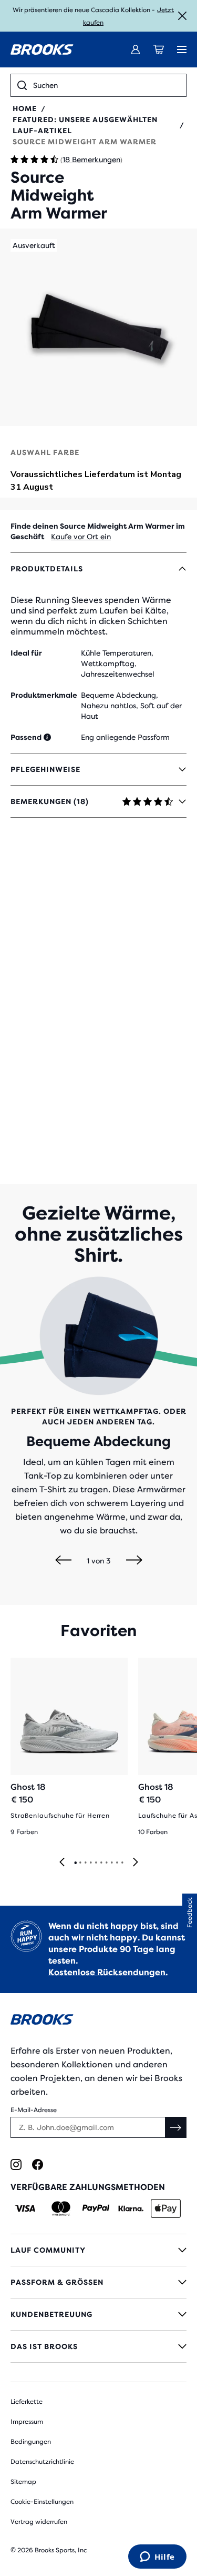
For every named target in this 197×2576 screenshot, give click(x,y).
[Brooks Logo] (98, 2021)
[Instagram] (16, 2164)
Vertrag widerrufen (39, 2522)
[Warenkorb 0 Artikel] (159, 49)
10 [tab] (122, 1863)
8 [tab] (111, 1863)
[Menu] (182, 49)
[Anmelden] (136, 49)
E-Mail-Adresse (34, 2110)
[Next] (134, 1561)
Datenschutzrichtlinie (42, 2462)
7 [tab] (106, 1863)
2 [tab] (80, 1863)
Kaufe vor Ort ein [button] (81, 537)
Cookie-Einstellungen (42, 2502)
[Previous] (63, 1561)
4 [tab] (90, 1863)
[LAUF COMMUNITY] (98, 2250)
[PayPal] (96, 2208)
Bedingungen (31, 2442)
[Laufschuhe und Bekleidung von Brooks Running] (42, 49)
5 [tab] (96, 1863)
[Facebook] (38, 2164)
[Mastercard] (61, 2208)
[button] (98, 327)
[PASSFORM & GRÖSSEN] (98, 2282)
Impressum (27, 2422)
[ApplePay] (166, 2208)
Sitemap (23, 2482)
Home (25, 108)
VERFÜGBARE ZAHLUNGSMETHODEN (88, 2187)
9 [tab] (117, 1863)
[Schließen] (182, 16)
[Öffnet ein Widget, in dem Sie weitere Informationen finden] (157, 2558)
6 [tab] (101, 1863)
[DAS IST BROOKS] (98, 2346)
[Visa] (25, 2208)
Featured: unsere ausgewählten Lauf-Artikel (85, 125)
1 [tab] (75, 1863)
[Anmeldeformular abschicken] (176, 2127)
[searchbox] (106, 85)
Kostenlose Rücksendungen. (108, 1972)
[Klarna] (131, 2208)
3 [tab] (85, 1863)
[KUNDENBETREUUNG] (98, 2314)
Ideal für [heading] (26, 653)
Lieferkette (27, 2402)
